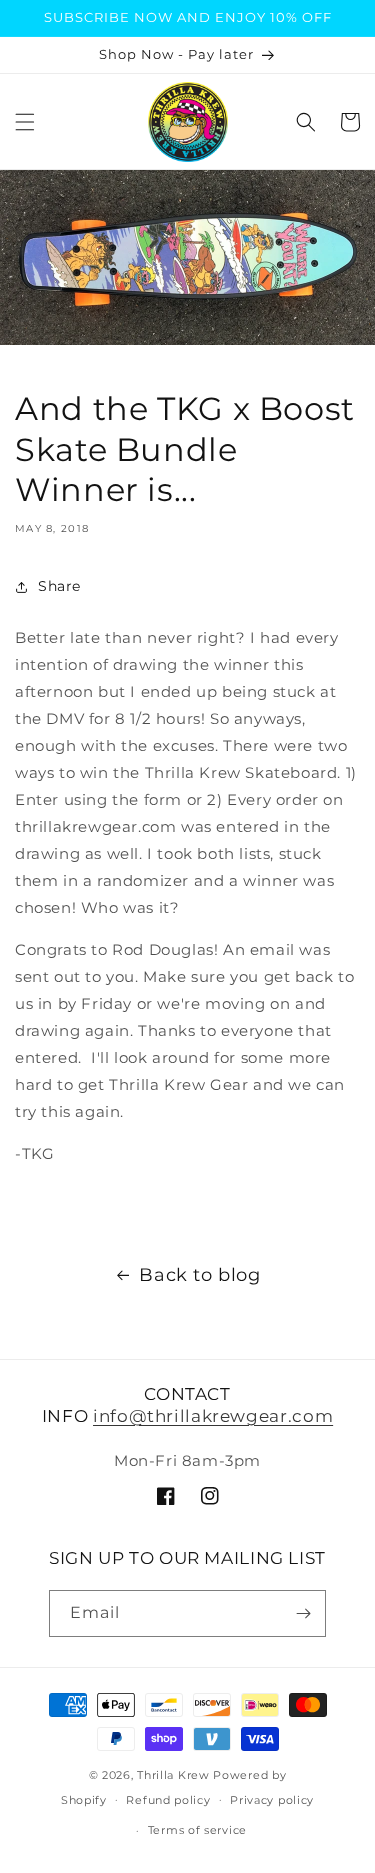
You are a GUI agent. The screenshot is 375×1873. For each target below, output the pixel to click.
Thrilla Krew (173, 1775)
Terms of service (197, 1830)
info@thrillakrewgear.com (213, 1416)
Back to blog (199, 1275)
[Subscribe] (303, 1613)
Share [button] (59, 586)
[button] (25, 122)
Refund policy (168, 1800)
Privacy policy (272, 1800)
